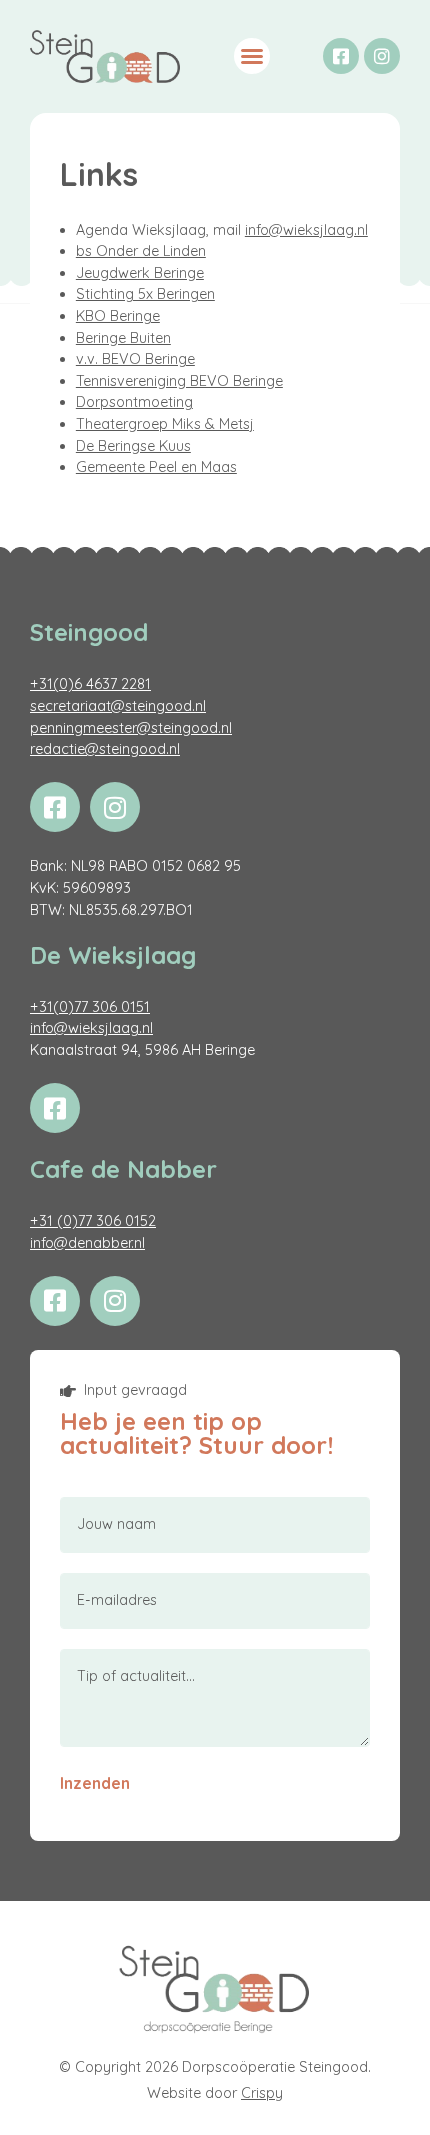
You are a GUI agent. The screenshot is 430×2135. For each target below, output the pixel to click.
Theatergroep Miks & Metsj (165, 424)
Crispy (262, 2093)
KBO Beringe (118, 316)
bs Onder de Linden (141, 251)
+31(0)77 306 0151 (90, 1007)
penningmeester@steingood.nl (131, 728)
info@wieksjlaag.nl (306, 230)
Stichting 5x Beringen (145, 294)
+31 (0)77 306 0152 (93, 1221)
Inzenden (95, 1783)
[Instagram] (382, 56)
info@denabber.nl (87, 1243)
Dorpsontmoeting (134, 402)
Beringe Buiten (123, 338)
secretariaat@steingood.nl (118, 706)
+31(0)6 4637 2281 (90, 684)
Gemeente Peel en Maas (156, 467)
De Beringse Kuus (133, 446)
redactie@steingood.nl (105, 749)
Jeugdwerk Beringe (140, 273)
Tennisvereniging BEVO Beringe (179, 381)
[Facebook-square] (341, 56)
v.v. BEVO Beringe (135, 359)
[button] (252, 56)
